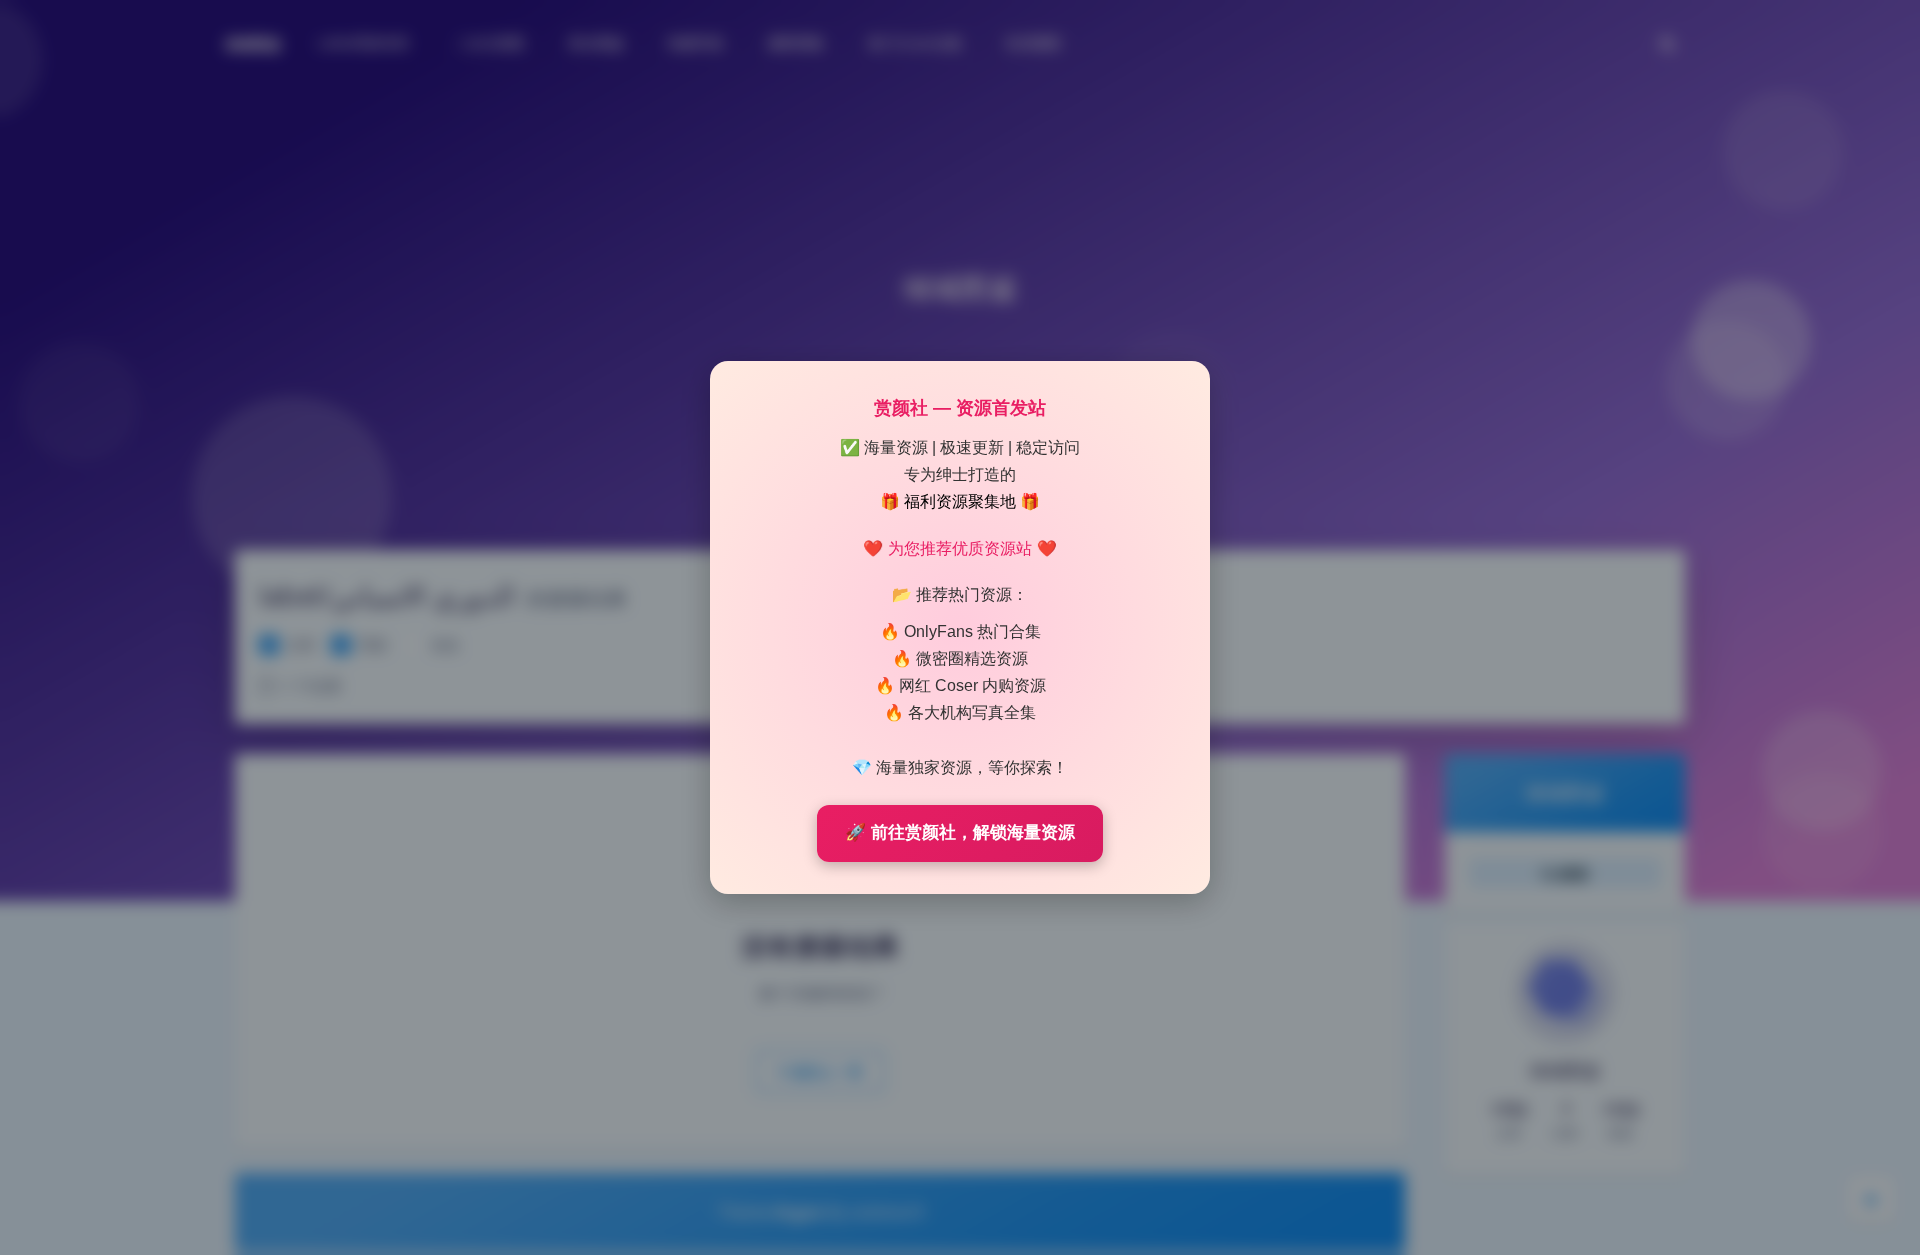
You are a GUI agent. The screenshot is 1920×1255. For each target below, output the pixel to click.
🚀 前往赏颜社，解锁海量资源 (960, 832)
